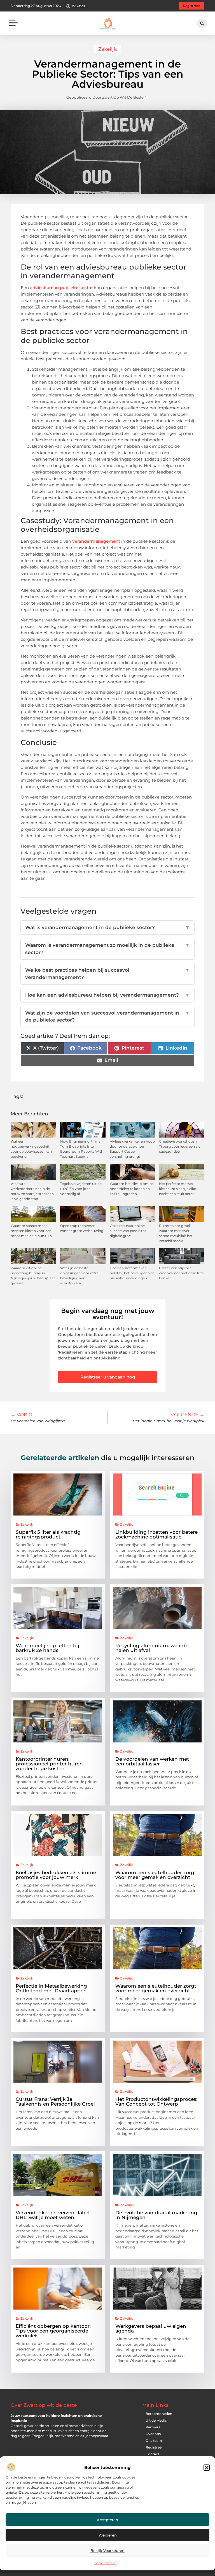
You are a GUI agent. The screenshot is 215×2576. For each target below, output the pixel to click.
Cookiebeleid (105, 2563)
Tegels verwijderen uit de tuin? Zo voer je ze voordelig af (81, 1189)
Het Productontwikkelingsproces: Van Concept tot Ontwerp (156, 2102)
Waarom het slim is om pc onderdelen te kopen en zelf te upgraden (132, 1189)
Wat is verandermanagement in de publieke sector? (107, 927)
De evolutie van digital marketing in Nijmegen (156, 2215)
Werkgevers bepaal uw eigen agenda (151, 2328)
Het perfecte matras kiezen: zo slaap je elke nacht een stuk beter (177, 1189)
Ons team (154, 2441)
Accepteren (107, 2520)
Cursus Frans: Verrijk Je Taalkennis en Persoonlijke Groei (55, 2102)
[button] (207, 2468)
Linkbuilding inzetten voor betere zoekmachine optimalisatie (156, 1534)
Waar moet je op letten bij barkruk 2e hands (47, 1648)
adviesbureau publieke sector (61, 288)
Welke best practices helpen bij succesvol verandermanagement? (107, 974)
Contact (152, 2454)
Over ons (153, 2434)
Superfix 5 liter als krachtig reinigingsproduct (48, 1534)
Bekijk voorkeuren (107, 2551)
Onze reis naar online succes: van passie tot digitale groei (128, 1231)
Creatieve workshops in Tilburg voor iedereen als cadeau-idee (180, 1146)
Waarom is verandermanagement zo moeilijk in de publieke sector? (107, 949)
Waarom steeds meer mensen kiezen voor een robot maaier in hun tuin (31, 1231)
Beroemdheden (159, 2414)
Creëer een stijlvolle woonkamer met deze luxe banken (181, 1273)
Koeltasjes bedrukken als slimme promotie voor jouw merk (56, 1875)
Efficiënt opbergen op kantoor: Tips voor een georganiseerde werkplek (53, 2331)
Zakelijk (107, 49)
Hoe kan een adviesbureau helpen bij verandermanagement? (107, 995)
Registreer (154, 2447)
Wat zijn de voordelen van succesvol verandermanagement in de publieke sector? (107, 1017)
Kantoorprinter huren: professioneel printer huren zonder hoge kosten (49, 1764)
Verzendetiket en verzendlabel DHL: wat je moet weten (53, 2215)
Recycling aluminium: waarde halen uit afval (152, 1648)
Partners (153, 2427)
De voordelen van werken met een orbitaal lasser (152, 1761)
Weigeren (108, 2535)
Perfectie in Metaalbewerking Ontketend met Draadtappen (51, 1988)
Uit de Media (156, 2420)
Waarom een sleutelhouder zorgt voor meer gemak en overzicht (156, 1875)
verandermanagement (96, 541)
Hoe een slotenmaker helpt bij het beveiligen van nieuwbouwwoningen (132, 1273)
